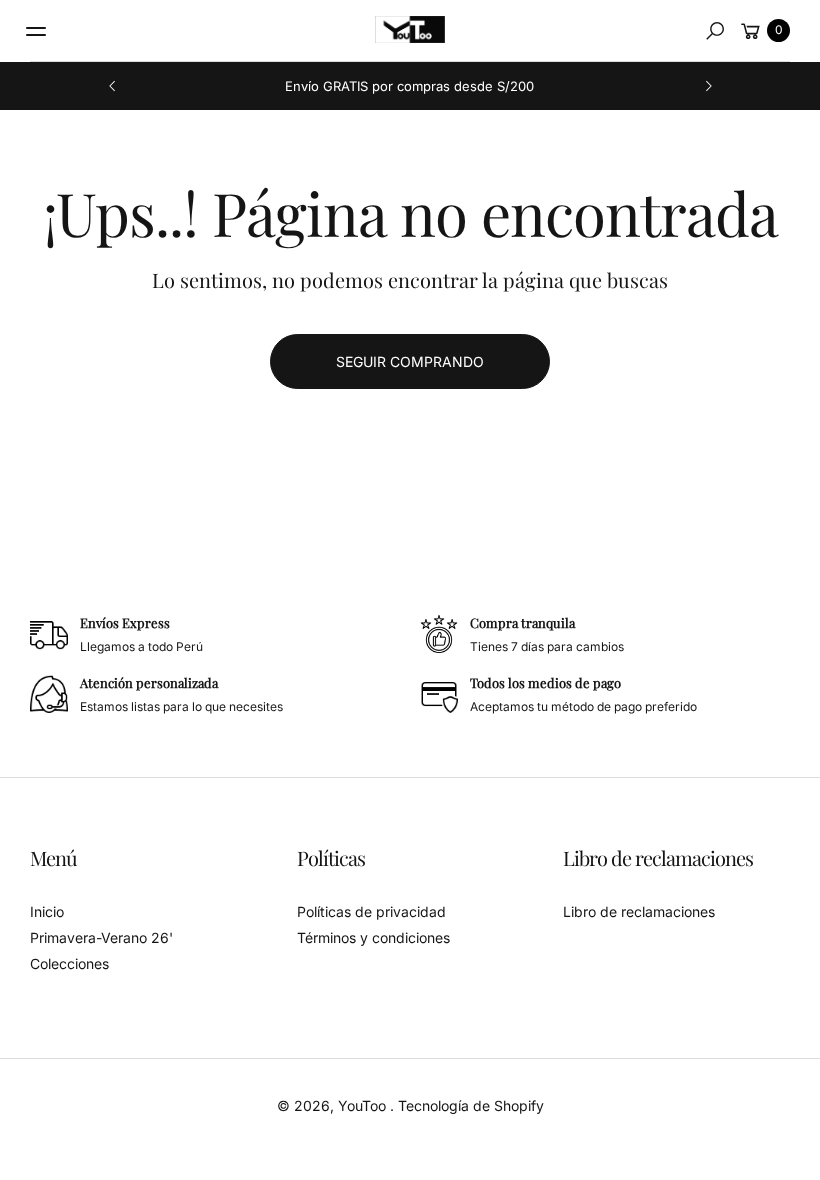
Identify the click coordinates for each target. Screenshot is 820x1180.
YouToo (364, 1105)
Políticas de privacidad (371, 911)
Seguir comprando (410, 361)
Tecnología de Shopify (471, 1105)
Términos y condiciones (373, 937)
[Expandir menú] (36, 31)
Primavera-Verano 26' (101, 937)
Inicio (47, 911)
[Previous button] (113, 86)
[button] (715, 31)
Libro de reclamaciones (639, 911)
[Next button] (708, 86)
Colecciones (69, 963)
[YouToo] (410, 29)
